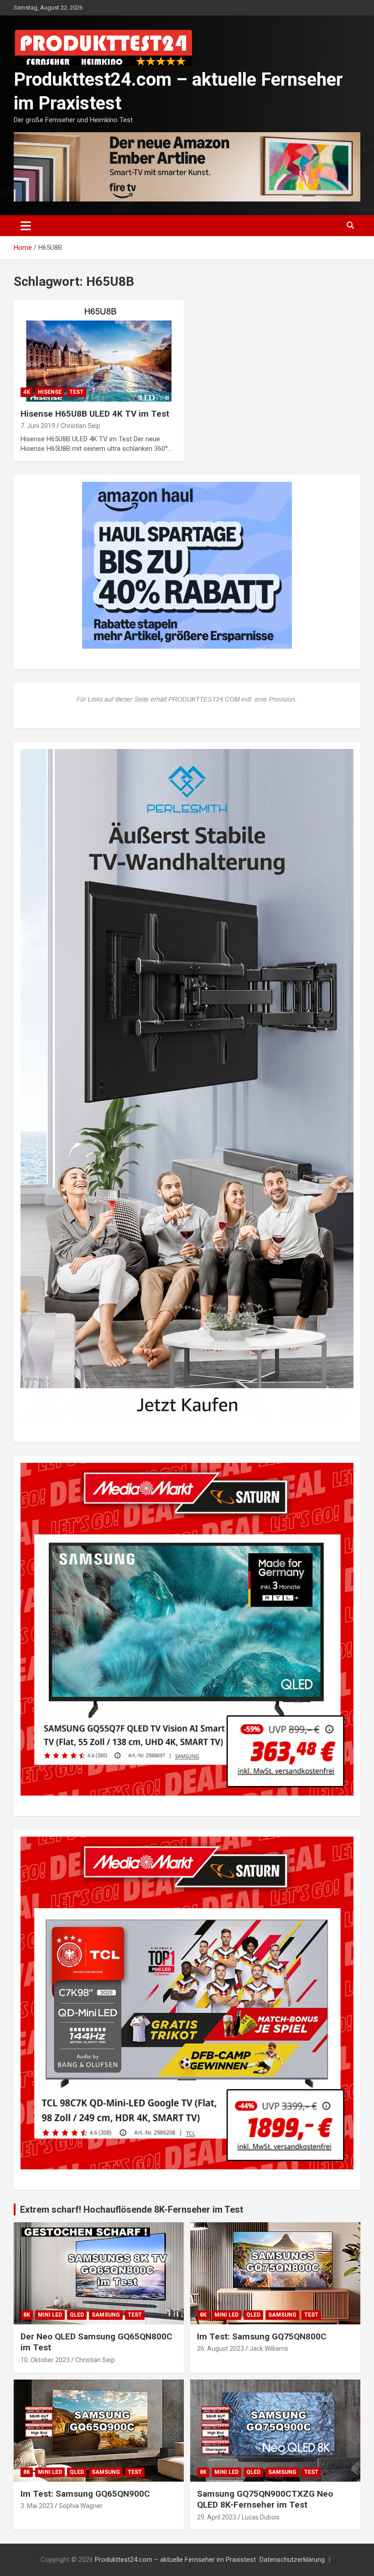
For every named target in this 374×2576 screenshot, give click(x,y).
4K (27, 392)
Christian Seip (81, 426)
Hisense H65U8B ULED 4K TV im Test (95, 414)
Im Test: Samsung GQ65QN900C (85, 2494)
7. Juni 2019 (38, 426)
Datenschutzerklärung (292, 2560)
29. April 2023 (217, 2517)
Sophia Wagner (81, 2506)
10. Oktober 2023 (45, 2360)
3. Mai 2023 (37, 2506)
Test (76, 392)
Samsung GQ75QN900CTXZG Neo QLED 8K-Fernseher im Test (265, 2499)
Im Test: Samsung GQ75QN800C (262, 2336)
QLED (77, 2315)
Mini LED (50, 2315)
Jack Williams (269, 2349)
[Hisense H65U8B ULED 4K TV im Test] (99, 350)
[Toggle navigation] (26, 226)
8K (27, 2315)
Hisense (50, 392)
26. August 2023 (221, 2349)
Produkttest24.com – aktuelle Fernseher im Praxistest (175, 2560)
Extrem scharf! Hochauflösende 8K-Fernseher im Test (132, 2209)
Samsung (106, 2315)
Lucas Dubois (261, 2517)
